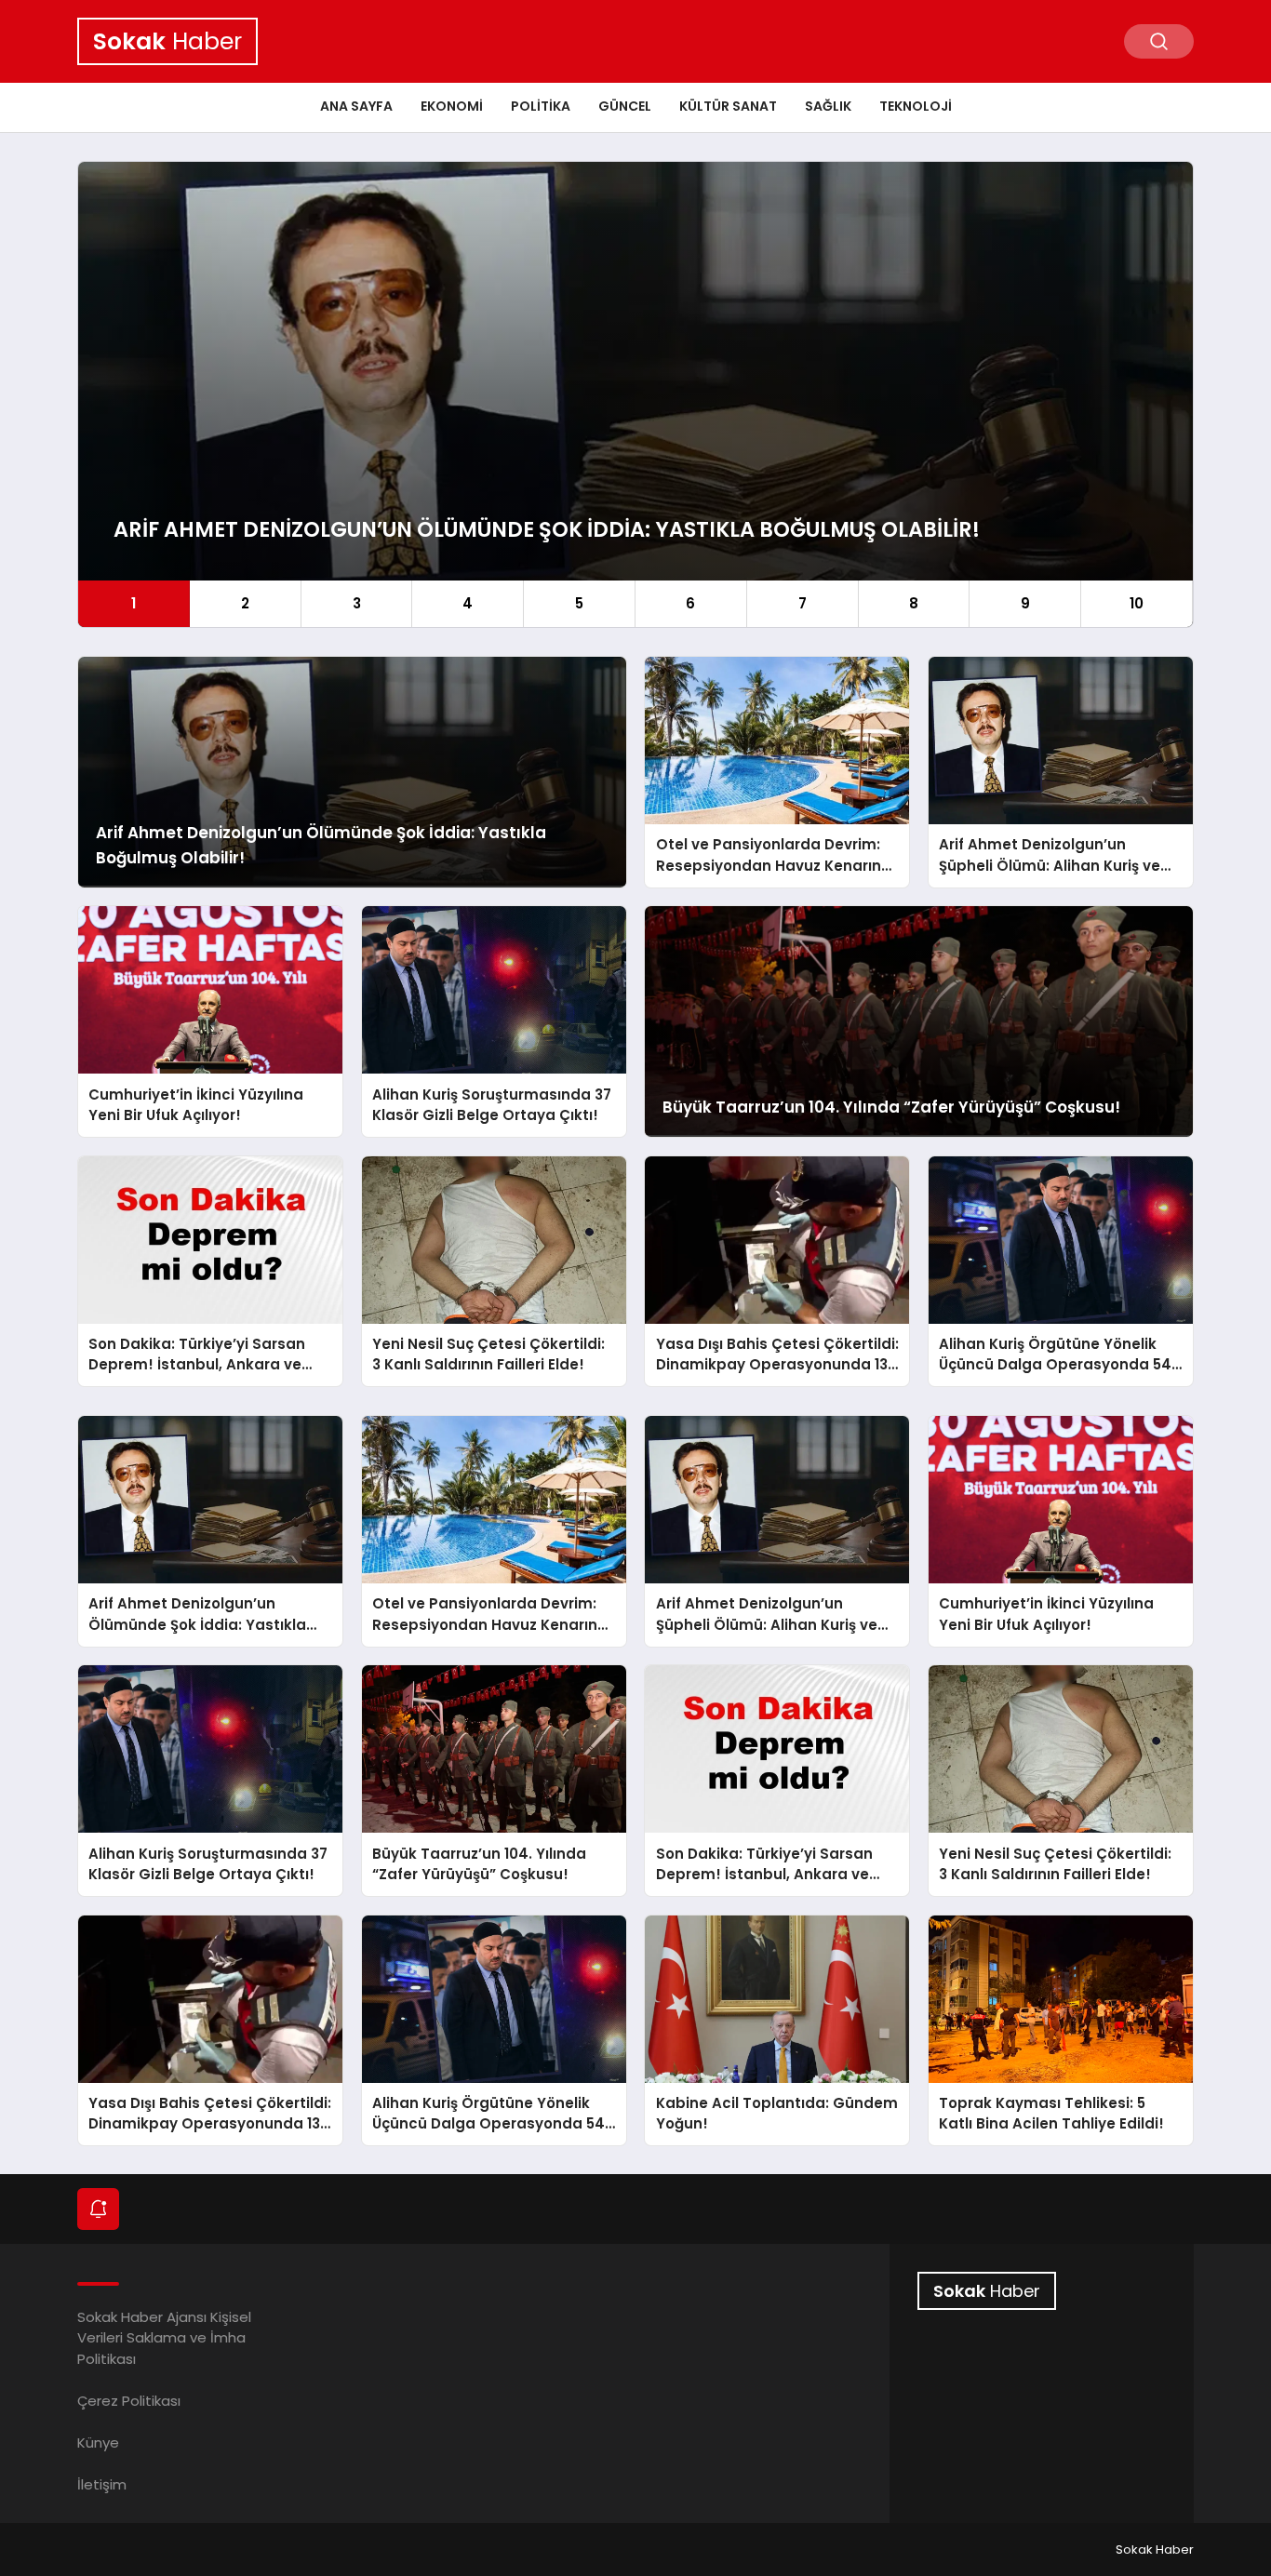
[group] (635, 394)
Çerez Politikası (129, 2401)
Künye (98, 2443)
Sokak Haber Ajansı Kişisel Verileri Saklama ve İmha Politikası (164, 2338)
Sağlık (828, 106)
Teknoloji (916, 106)
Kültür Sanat (728, 106)
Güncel (625, 106)
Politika (541, 106)
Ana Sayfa (356, 106)
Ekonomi (452, 106)
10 (1137, 603)
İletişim (102, 2484)
